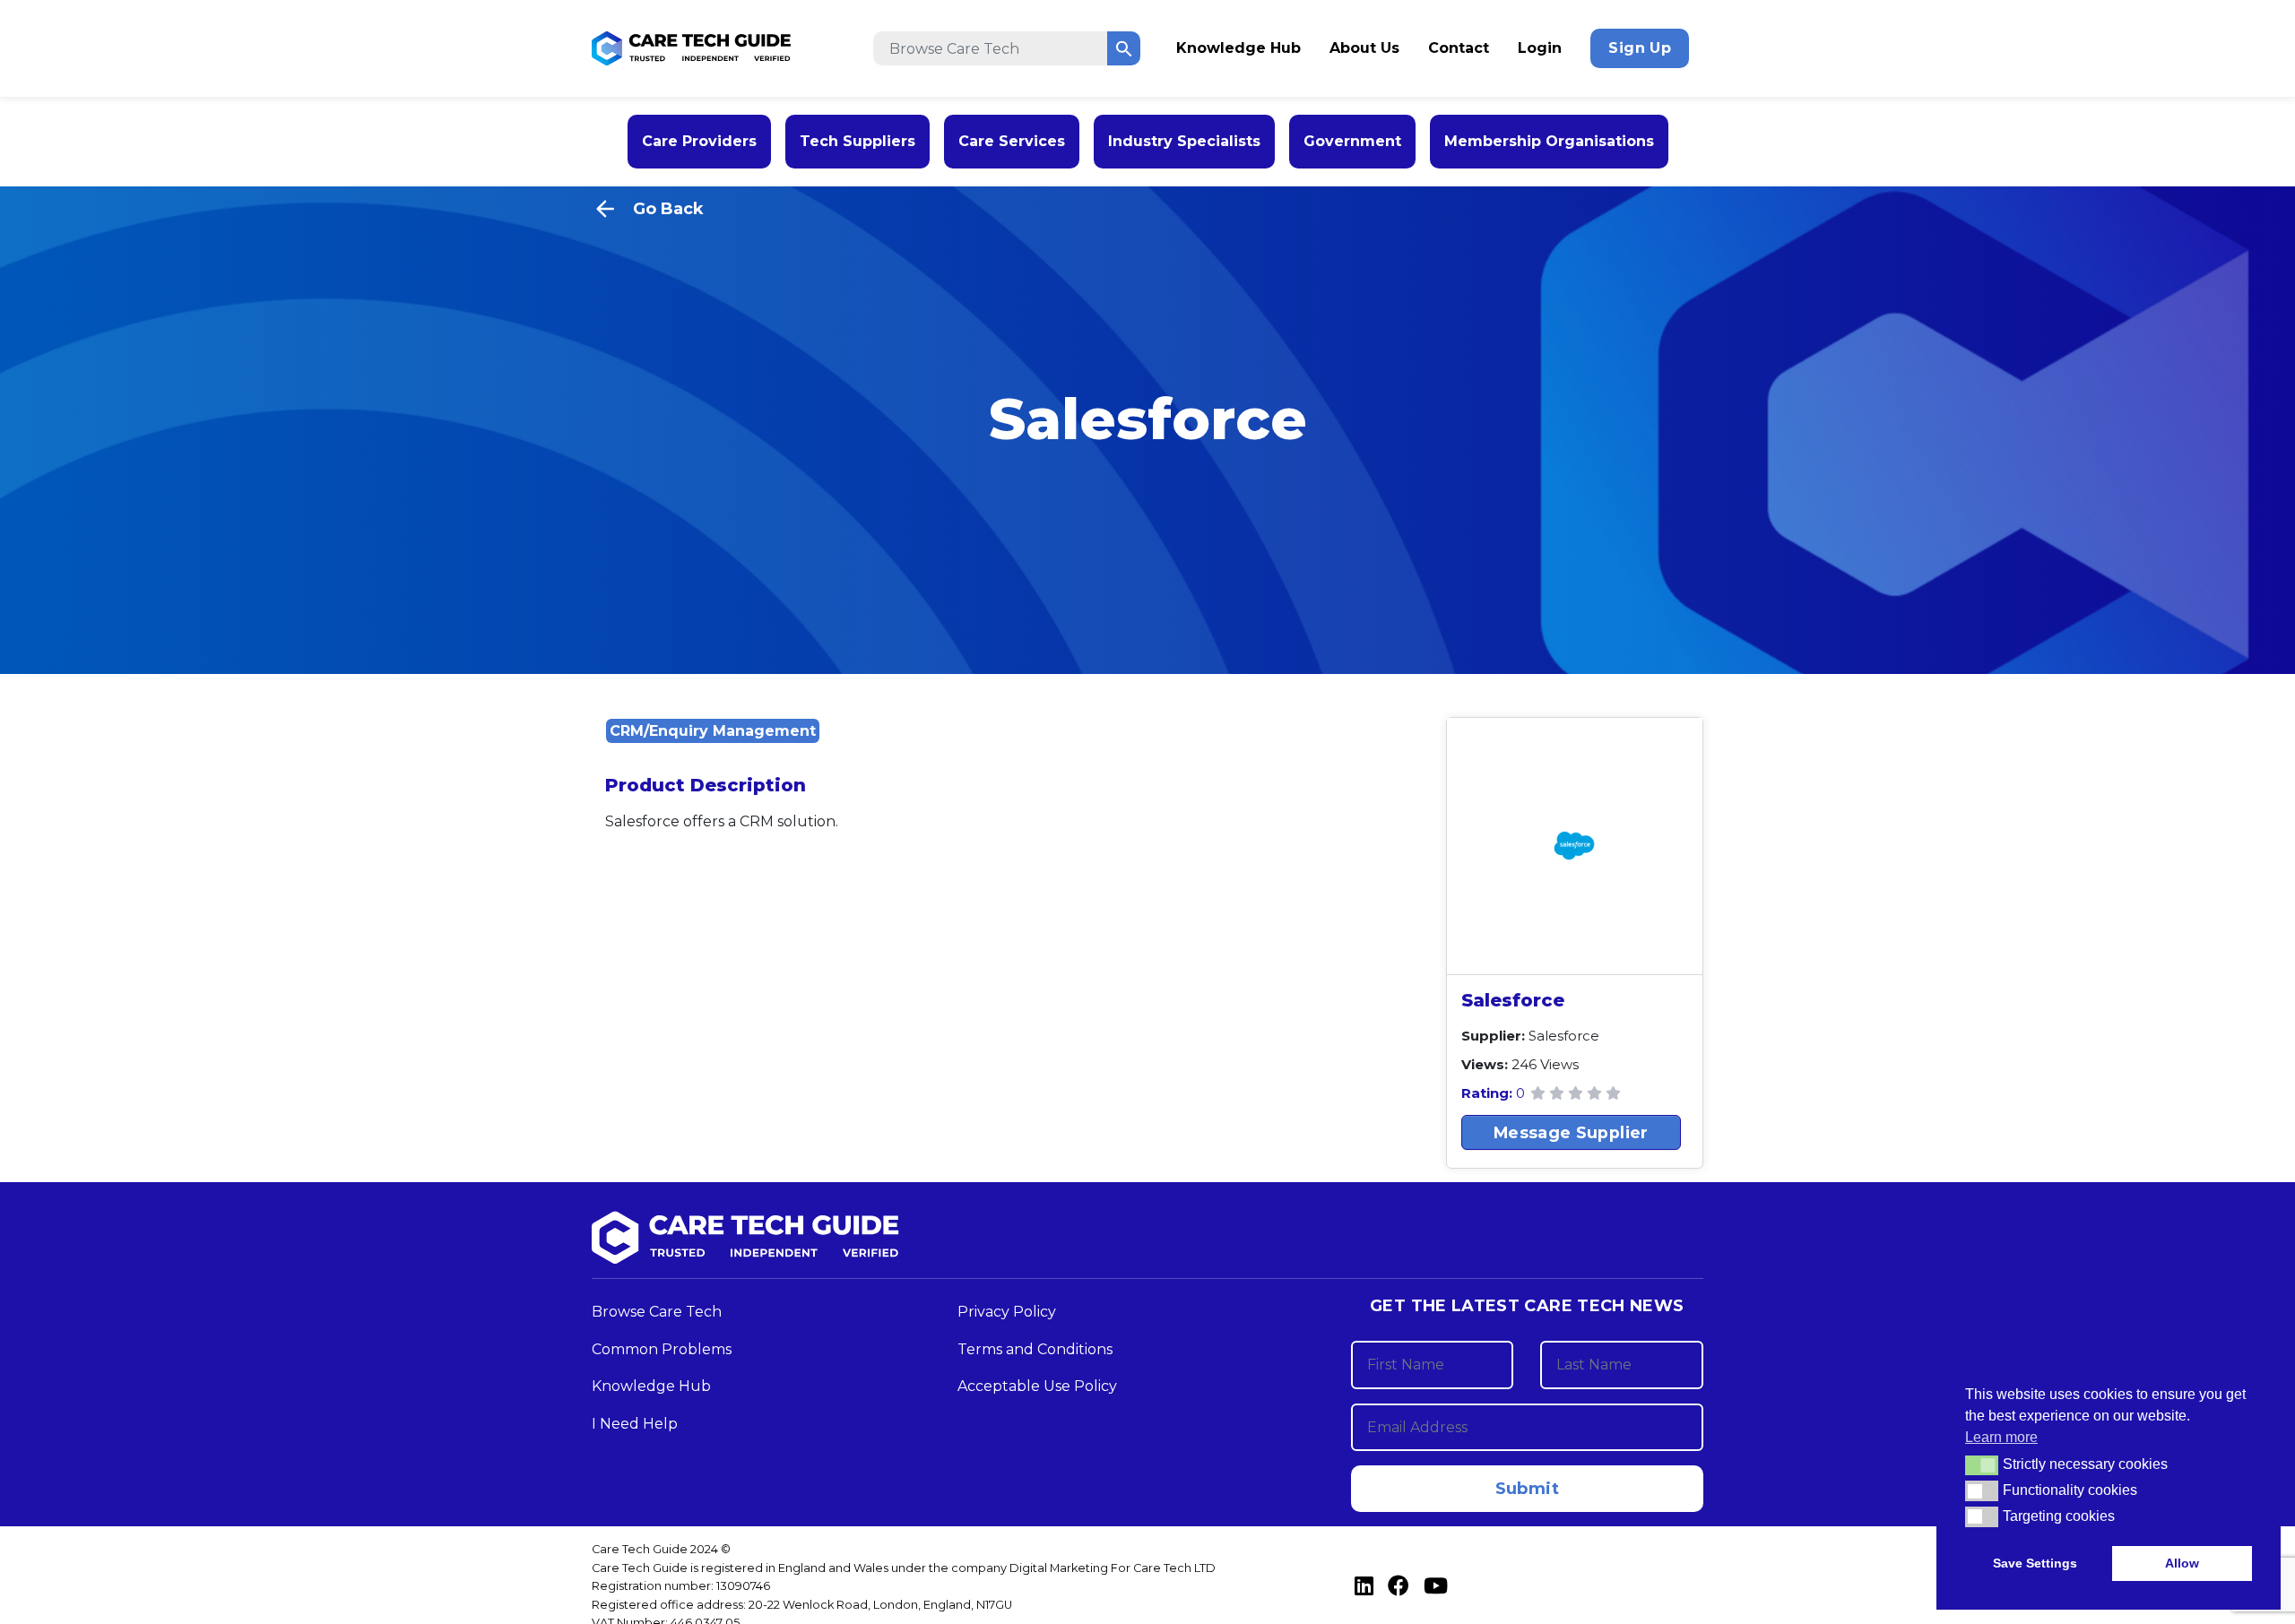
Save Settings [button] (2035, 1563)
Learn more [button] (2001, 1437)
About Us (1364, 48)
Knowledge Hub (1238, 48)
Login (1540, 48)
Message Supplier (1571, 1132)
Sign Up (1640, 48)
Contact (1459, 48)
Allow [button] (2182, 1563)
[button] (1982, 1465)
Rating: (1489, 1092)
